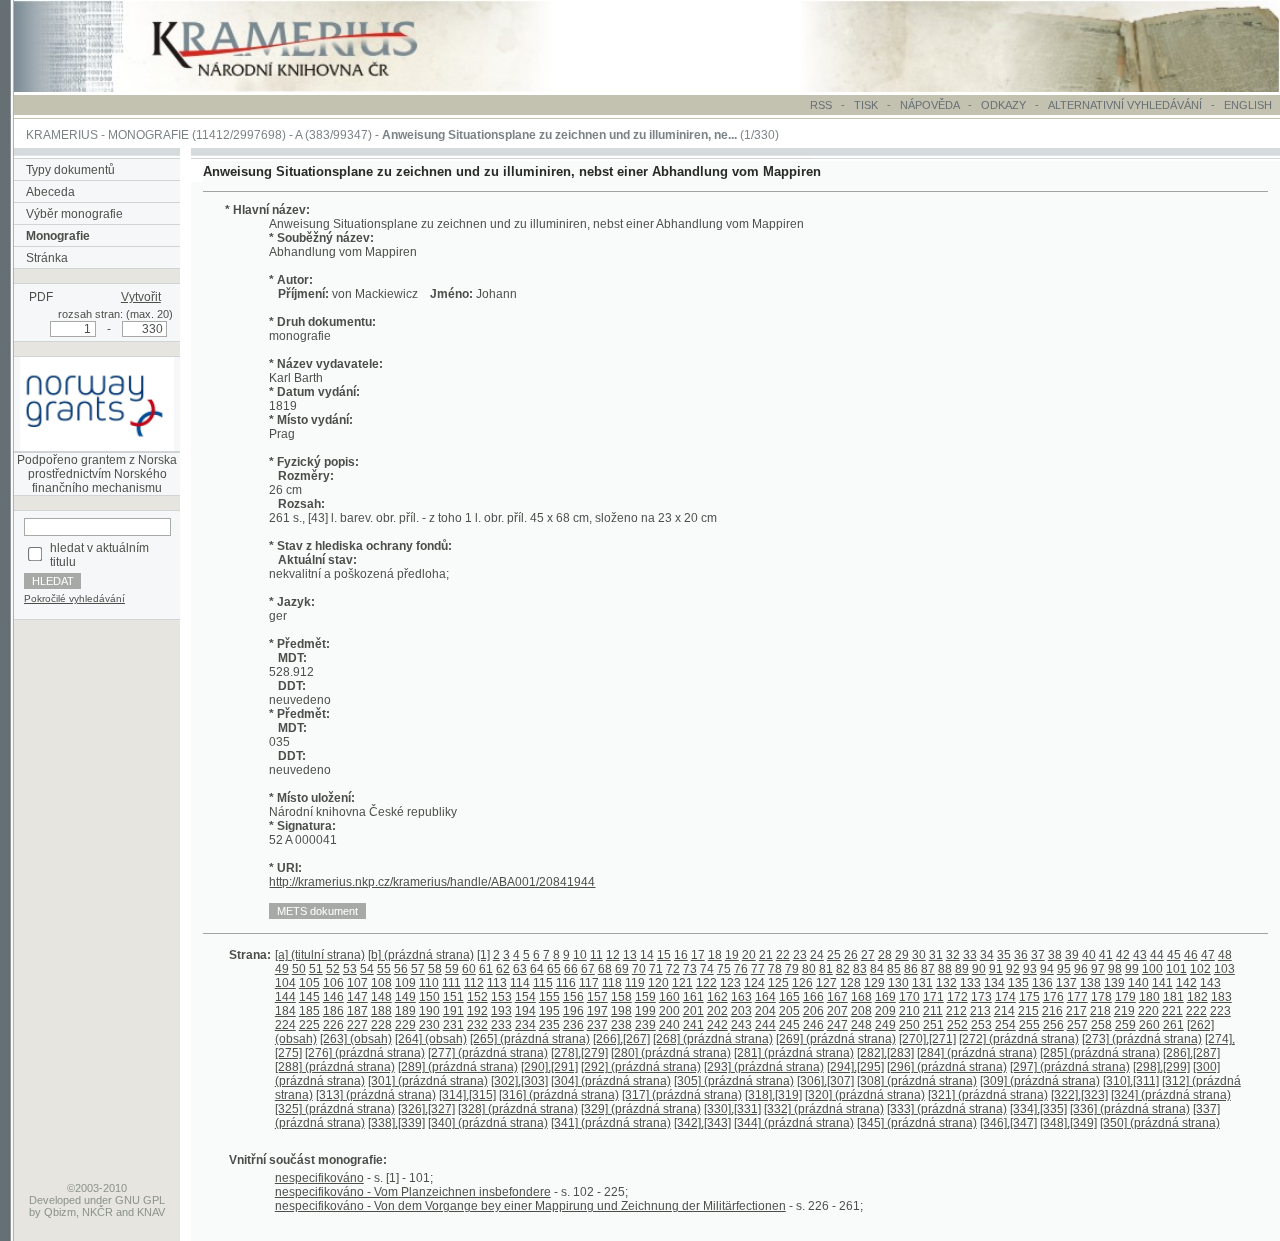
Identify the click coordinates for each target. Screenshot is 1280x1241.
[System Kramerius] (307, 88)
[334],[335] (1038, 1109)
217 (1076, 1011)
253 (981, 1025)
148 (381, 997)
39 (1072, 955)
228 (381, 1025)
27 (868, 955)
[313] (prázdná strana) (376, 1095)
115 (543, 983)
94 (1047, 969)
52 (333, 969)
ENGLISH (1248, 105)
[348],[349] (1068, 1123)
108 (381, 983)
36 (1021, 955)
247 (837, 1025)
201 (693, 1011)
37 (1038, 955)
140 (1138, 983)
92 (1013, 969)
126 (802, 983)
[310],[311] (1131, 1081)
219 (1124, 1011)
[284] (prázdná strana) (977, 1053)
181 (1173, 997)
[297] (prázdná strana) (1070, 1067)
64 (537, 969)
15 (664, 955)
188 (381, 1011)
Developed (55, 1200)
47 (1208, 955)
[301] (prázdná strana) (428, 1081)
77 (758, 969)
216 (1052, 1011)
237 (597, 1025)
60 (469, 969)
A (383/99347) (333, 135)
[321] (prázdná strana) (988, 1095)
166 (813, 997)
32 (953, 955)
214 (1004, 1011)
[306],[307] (825, 1081)
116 (566, 983)
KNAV (151, 1212)
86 (911, 969)
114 (520, 983)
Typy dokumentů (70, 170)
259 (1125, 1025)
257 (1077, 1025)
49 (282, 969)
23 (800, 955)
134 (994, 983)
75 (724, 969)
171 (933, 997)
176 (1053, 997)
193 (501, 1011)
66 (571, 969)
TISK (867, 105)
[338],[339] (396, 1123)
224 (285, 1025)
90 (979, 969)
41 (1106, 955)
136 (1042, 983)
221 (1172, 1011)
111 (451, 983)
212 (956, 1011)
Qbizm (60, 1212)
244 (765, 1025)
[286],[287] (1191, 1053)
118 (612, 983)
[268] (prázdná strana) (713, 1039)
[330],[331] (732, 1109)
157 (597, 997)
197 (597, 1011)
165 (789, 997)
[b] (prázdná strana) (421, 955)
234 (525, 1025)
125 (778, 983)
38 (1055, 955)
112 (474, 983)
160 (669, 997)
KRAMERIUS (62, 135)
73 (690, 969)
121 (682, 983)
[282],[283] (885, 1053)
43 (1140, 955)
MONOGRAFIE (148, 135)
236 (573, 1025)
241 (693, 1025)
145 (309, 997)
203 (741, 1011)
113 (497, 983)
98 (1115, 969)
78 (775, 969)
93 (1030, 969)
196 (573, 1011)
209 (885, 1011)
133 (970, 983)
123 (730, 983)
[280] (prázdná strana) (671, 1053)
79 (792, 969)
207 (837, 1011)
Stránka (47, 258)
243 (741, 1025)
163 (741, 997)
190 (429, 1011)
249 (885, 1025)
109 (405, 983)
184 (285, 1011)
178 (1101, 997)
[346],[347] (1008, 1123)
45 (1174, 955)
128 (850, 983)
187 (357, 1011)
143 (1210, 983)
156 (573, 997)
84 (877, 969)
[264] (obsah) (431, 1039)
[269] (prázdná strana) (836, 1039)
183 (1221, 997)
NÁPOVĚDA (929, 105)
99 (1132, 969)
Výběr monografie (74, 214)
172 (957, 997)
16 (681, 955)
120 (658, 983)
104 (285, 983)
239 (645, 1025)
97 (1098, 969)
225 (309, 1025)
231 (453, 1025)
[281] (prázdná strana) (794, 1053)
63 (520, 969)
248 (861, 1025)
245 (789, 1025)
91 (996, 969)
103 (1224, 969)
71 (656, 969)
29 (902, 955)
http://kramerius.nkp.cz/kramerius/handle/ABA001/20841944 (432, 882)
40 (1089, 955)
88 (945, 969)
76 (741, 969)
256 (1053, 1025)
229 (405, 1025)
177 (1077, 997)
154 (525, 997)
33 (970, 955)
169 (885, 997)
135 (1018, 983)
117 (589, 983)
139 (1114, 983)
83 (860, 969)
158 (621, 997)
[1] (483, 955)
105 (309, 983)
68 (605, 969)
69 (622, 969)
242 (717, 1025)
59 (452, 969)
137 (1066, 983)
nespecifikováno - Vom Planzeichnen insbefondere (413, 1192)
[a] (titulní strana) (320, 955)
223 (1220, 1011)
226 (333, 1025)
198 (621, 1011)
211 (933, 1011)
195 (549, 1011)
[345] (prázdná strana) (917, 1123)
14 (647, 955)
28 (885, 955)
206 (813, 1011)
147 (357, 997)
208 (861, 1011)
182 (1197, 997)
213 (980, 1011)
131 (922, 983)
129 (874, 983)
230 (429, 1025)
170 (909, 997)
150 (429, 997)
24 (817, 955)
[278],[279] (579, 1053)
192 (477, 1011)
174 (1005, 997)
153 (501, 997)
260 (1149, 1025)
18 (715, 955)
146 (333, 997)
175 (1029, 997)
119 (635, 983)
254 (1005, 1025)
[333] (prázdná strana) (947, 1109)
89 (962, 969)
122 (706, 983)
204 (765, 1011)
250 (909, 1025)
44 (1157, 955)
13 (630, 955)
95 (1064, 969)
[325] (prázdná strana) (335, 1109)
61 (486, 969)
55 (384, 969)
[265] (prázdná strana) (530, 1039)
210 (909, 1011)
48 (1225, 955)
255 (1029, 1025)
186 (333, 1011)
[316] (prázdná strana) (559, 1095)
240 (669, 1025)
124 (754, 983)
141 (1162, 983)
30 (919, 955)
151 (453, 997)
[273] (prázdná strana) (1142, 1039)
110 (429, 983)
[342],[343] (702, 1123)
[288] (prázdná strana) (335, 1067)
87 (928, 969)
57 (418, 969)
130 (898, 983)
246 (813, 1025)
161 (693, 997)
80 (809, 969)
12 (613, 955)
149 (405, 997)
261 (1173, 1025)
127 (826, 983)
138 (1090, 983)
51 (316, 969)
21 (766, 955)
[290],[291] (549, 1067)
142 (1186, 983)
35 (1004, 955)
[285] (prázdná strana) (1100, 1053)
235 (549, 1025)
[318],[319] (773, 1095)
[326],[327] (426, 1109)
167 (837, 997)
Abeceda (50, 192)
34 (987, 955)
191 (453, 1011)
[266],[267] (621, 1039)
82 (843, 969)
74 (707, 969)
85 (894, 969)
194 (525, 1011)
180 (1149, 997)
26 (851, 955)
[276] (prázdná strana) (365, 1053)
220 (1148, 1011)
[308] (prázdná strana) (917, 1081)
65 (554, 969)
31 (936, 955)
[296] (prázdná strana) (947, 1067)
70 (639, 969)
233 (501, 1025)
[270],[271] (927, 1039)
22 (783, 955)
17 (698, 955)
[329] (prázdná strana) (641, 1109)
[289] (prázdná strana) (458, 1067)
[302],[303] (519, 1081)
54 (367, 969)
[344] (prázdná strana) (794, 1123)
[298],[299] (1161, 1067)
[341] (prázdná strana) (611, 1123)
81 (826, 969)
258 (1101, 1025)
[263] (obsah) (356, 1039)
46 (1191, 955)
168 (861, 997)
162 (717, 997)
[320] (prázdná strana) (865, 1095)
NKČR (97, 1212)
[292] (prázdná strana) (641, 1067)
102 (1200, 969)
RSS (821, 105)
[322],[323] (1079, 1095)
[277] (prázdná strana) (488, 1053)
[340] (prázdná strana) (488, 1123)
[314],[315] (467, 1095)
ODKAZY (1003, 105)
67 (588, 969)
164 (765, 997)
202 (717, 1011)
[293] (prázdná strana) (764, 1067)
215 (1028, 1011)
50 (299, 969)
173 (981, 997)
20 (749, 955)
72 (673, 969)
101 (1176, 969)
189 (405, 1011)
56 (401, 969)
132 (946, 983)
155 (549, 997)
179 (1125, 997)
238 (621, 1025)
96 (1081, 969)
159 (645, 997)
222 (1196, 1011)
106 (333, 983)
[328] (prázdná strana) (518, 1109)
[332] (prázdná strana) (824, 1109)
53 (350, 969)
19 (732, 955)
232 (477, 1025)
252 (957, 1025)
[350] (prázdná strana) (1160, 1123)
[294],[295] (855, 1067)
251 (933, 1025)
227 (357, 1025)
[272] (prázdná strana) (1019, 1039)
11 (596, 955)
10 (580, 955)
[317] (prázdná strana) (682, 1095)
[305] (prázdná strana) (734, 1081)
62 (503, 969)
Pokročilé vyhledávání (74, 598)
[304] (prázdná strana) (611, 1081)
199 (645, 1011)
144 (285, 997)
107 (357, 983)
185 (309, 1011)
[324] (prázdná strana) (1171, 1095)
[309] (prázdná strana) (1040, 1081)
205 (789, 1011)
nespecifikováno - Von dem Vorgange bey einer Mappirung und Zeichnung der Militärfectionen (530, 1206)
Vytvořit (141, 297)
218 (1100, 1011)
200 (669, 1011)
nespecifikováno (319, 1178)
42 (1123, 955)
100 (1152, 969)
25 (834, 955)
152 (477, 997)
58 (435, 969)
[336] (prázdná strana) (1130, 1109)
